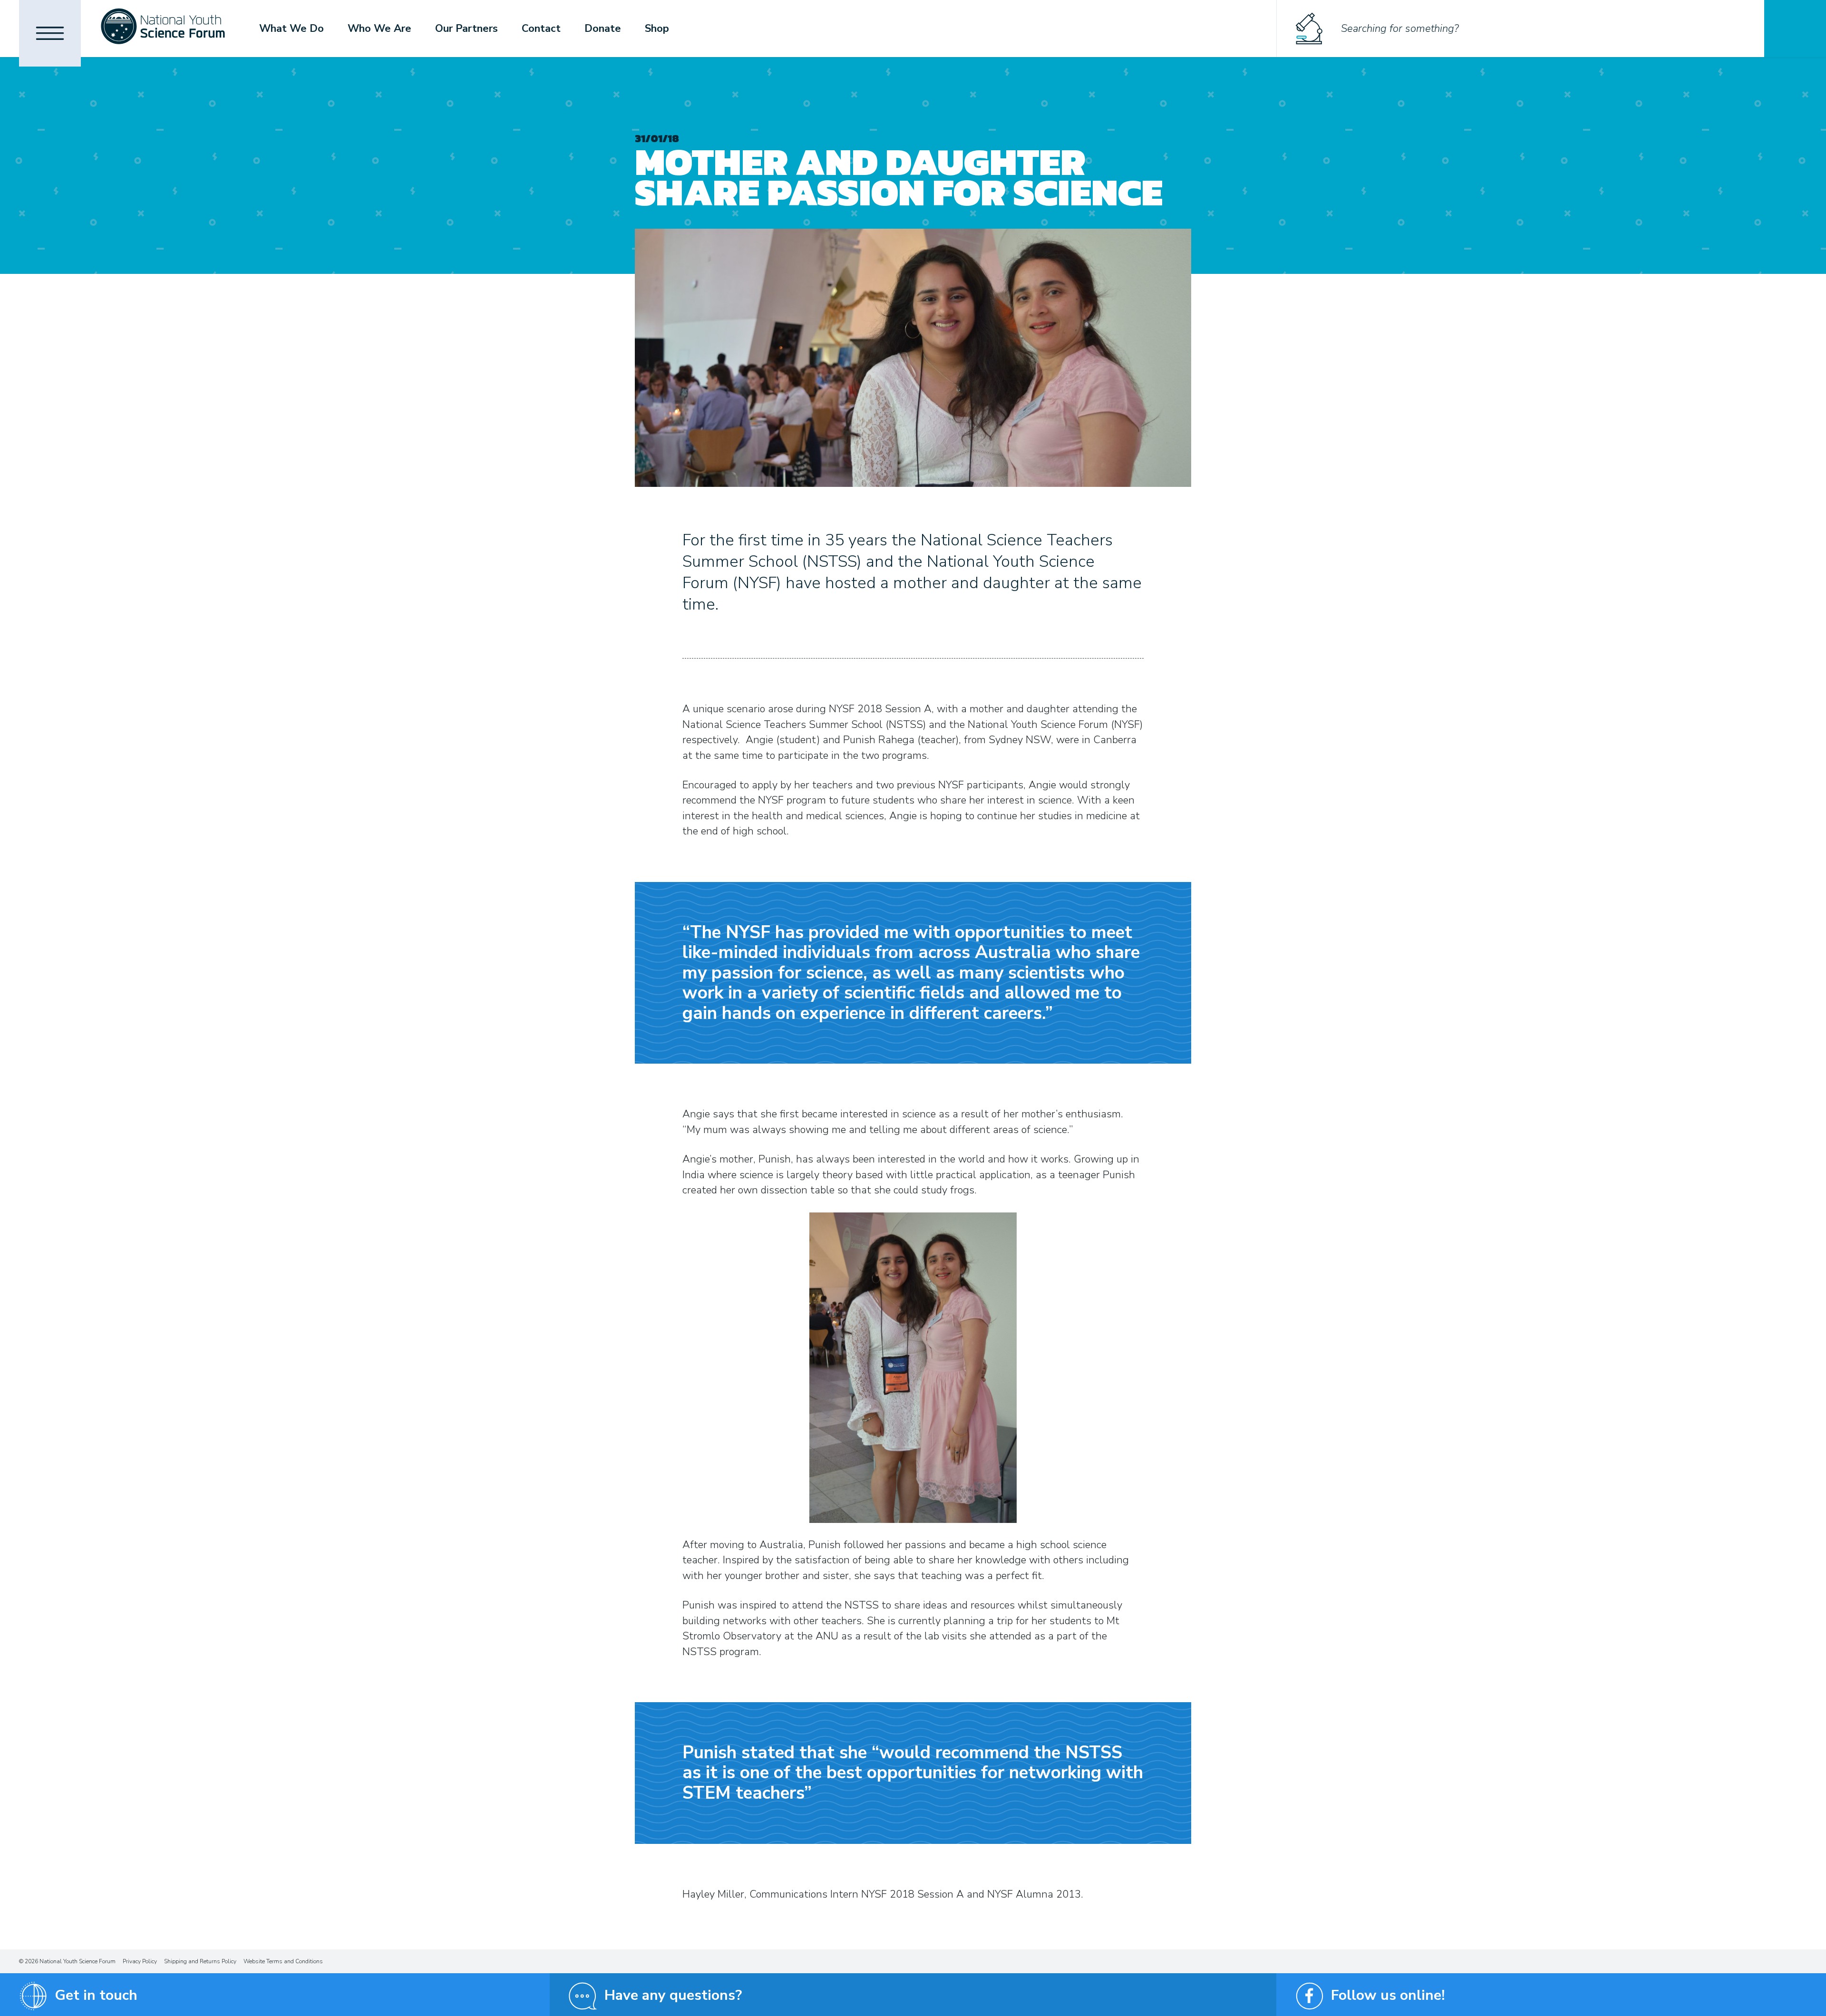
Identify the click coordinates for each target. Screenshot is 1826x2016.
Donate (603, 29)
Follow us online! (1388, 1995)
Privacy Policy (140, 1961)
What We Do (291, 29)
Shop (657, 29)
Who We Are (379, 29)
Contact (541, 29)
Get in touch (96, 1995)
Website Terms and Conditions (283, 1961)
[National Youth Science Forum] (163, 29)
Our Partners (466, 29)
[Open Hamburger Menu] (50, 33)
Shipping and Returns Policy (200, 1961)
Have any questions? (673, 1995)
